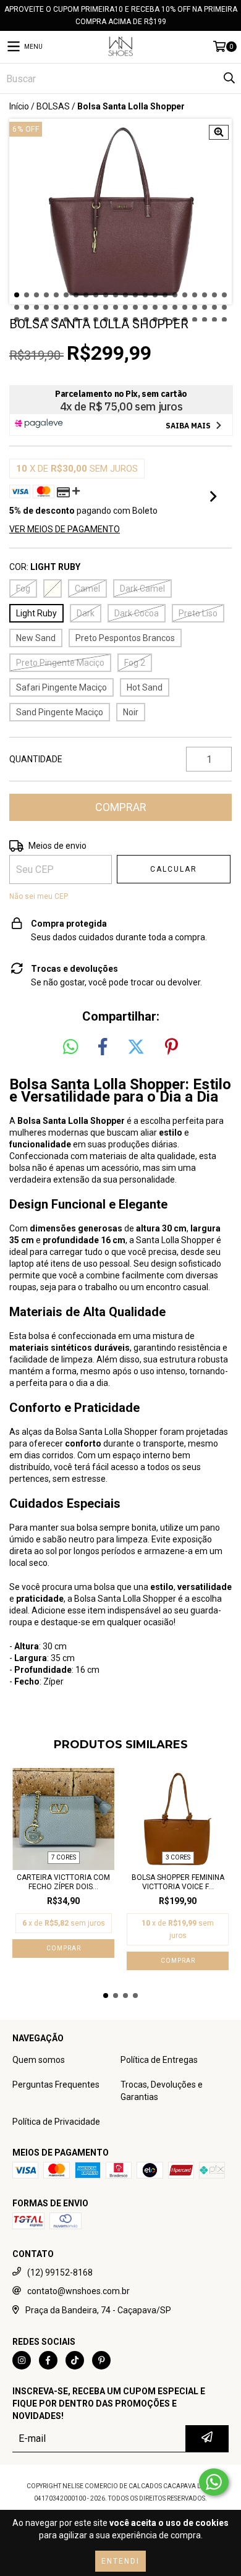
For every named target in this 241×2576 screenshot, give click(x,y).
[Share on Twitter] (136, 1047)
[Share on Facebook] (103, 1047)
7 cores (64, 1857)
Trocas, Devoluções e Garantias (162, 2091)
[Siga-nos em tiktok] (75, 2360)
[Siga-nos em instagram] (22, 2360)
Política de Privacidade (56, 2122)
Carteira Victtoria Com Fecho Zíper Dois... (63, 1882)
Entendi (120, 2561)
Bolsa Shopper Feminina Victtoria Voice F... (178, 1882)
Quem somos (39, 2060)
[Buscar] (229, 79)
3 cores (178, 1857)
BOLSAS (53, 106)
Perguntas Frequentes (56, 2085)
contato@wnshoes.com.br (78, 2291)
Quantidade (36, 759)
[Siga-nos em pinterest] (101, 2360)
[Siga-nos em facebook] (48, 2360)
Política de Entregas (159, 2060)
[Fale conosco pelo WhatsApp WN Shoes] (214, 2482)
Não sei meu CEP (39, 896)
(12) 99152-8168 (60, 2272)
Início (19, 106)
